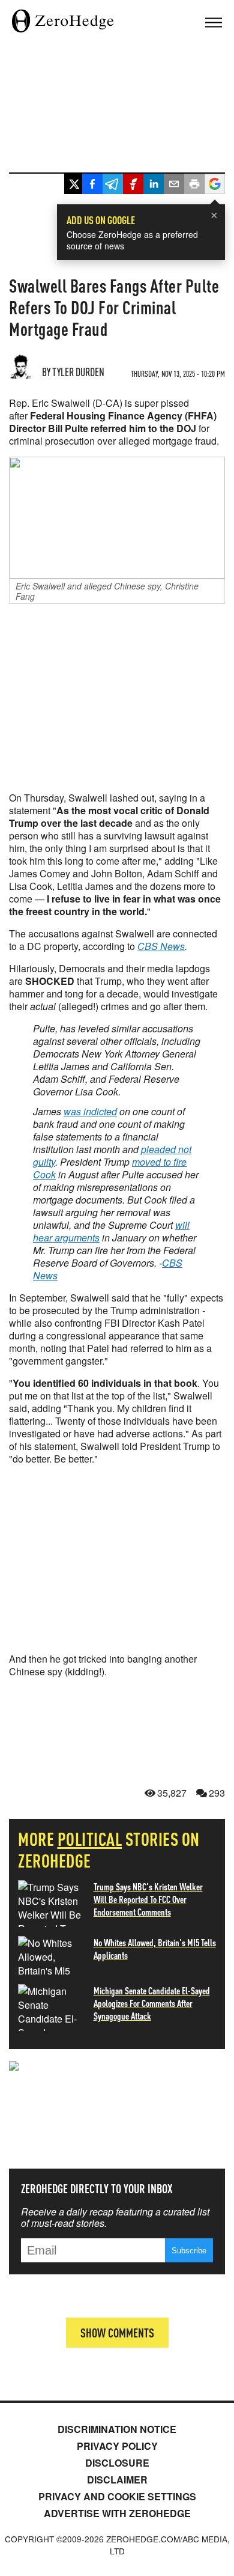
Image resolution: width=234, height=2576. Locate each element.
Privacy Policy (117, 2446)
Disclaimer (117, 2480)
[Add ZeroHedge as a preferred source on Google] (215, 185)
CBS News (161, 946)
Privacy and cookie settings (117, 2496)
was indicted (90, 1111)
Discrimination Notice (117, 2429)
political (90, 1839)
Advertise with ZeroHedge (117, 2513)
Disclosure (117, 2463)
